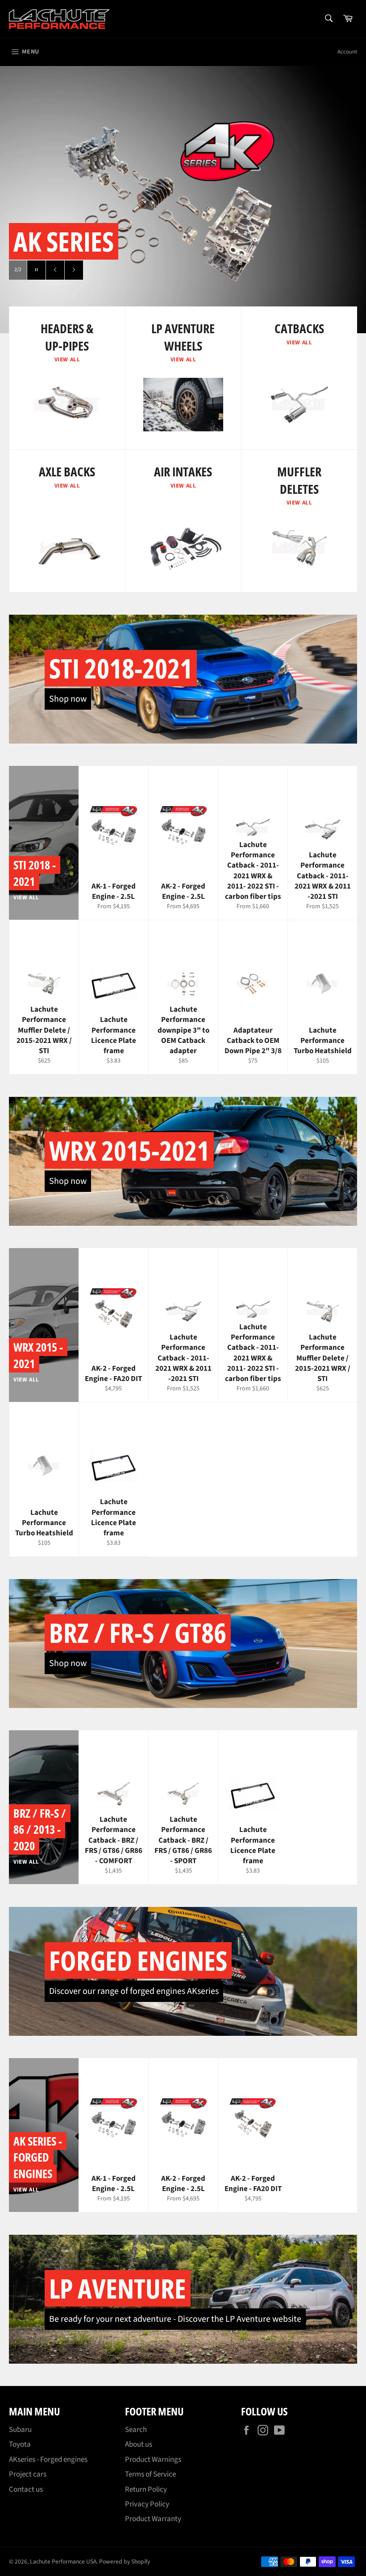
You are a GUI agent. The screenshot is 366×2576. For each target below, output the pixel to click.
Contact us (26, 2489)
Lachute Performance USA (63, 2562)
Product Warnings (153, 2460)
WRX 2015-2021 (129, 1150)
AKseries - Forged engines (48, 2460)
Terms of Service (150, 2474)
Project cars (28, 2474)
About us (139, 2444)
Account (347, 52)
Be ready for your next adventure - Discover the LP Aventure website (175, 2319)
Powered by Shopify (125, 2562)
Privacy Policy (147, 2504)
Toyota (20, 2444)
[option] (183, 199)
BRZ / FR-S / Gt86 (138, 1633)
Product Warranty (153, 2519)
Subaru (20, 2430)
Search (136, 2430)
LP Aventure (118, 2288)
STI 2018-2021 (121, 668)
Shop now (68, 699)
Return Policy (146, 2489)
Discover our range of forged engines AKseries (134, 1991)
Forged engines (138, 1960)
